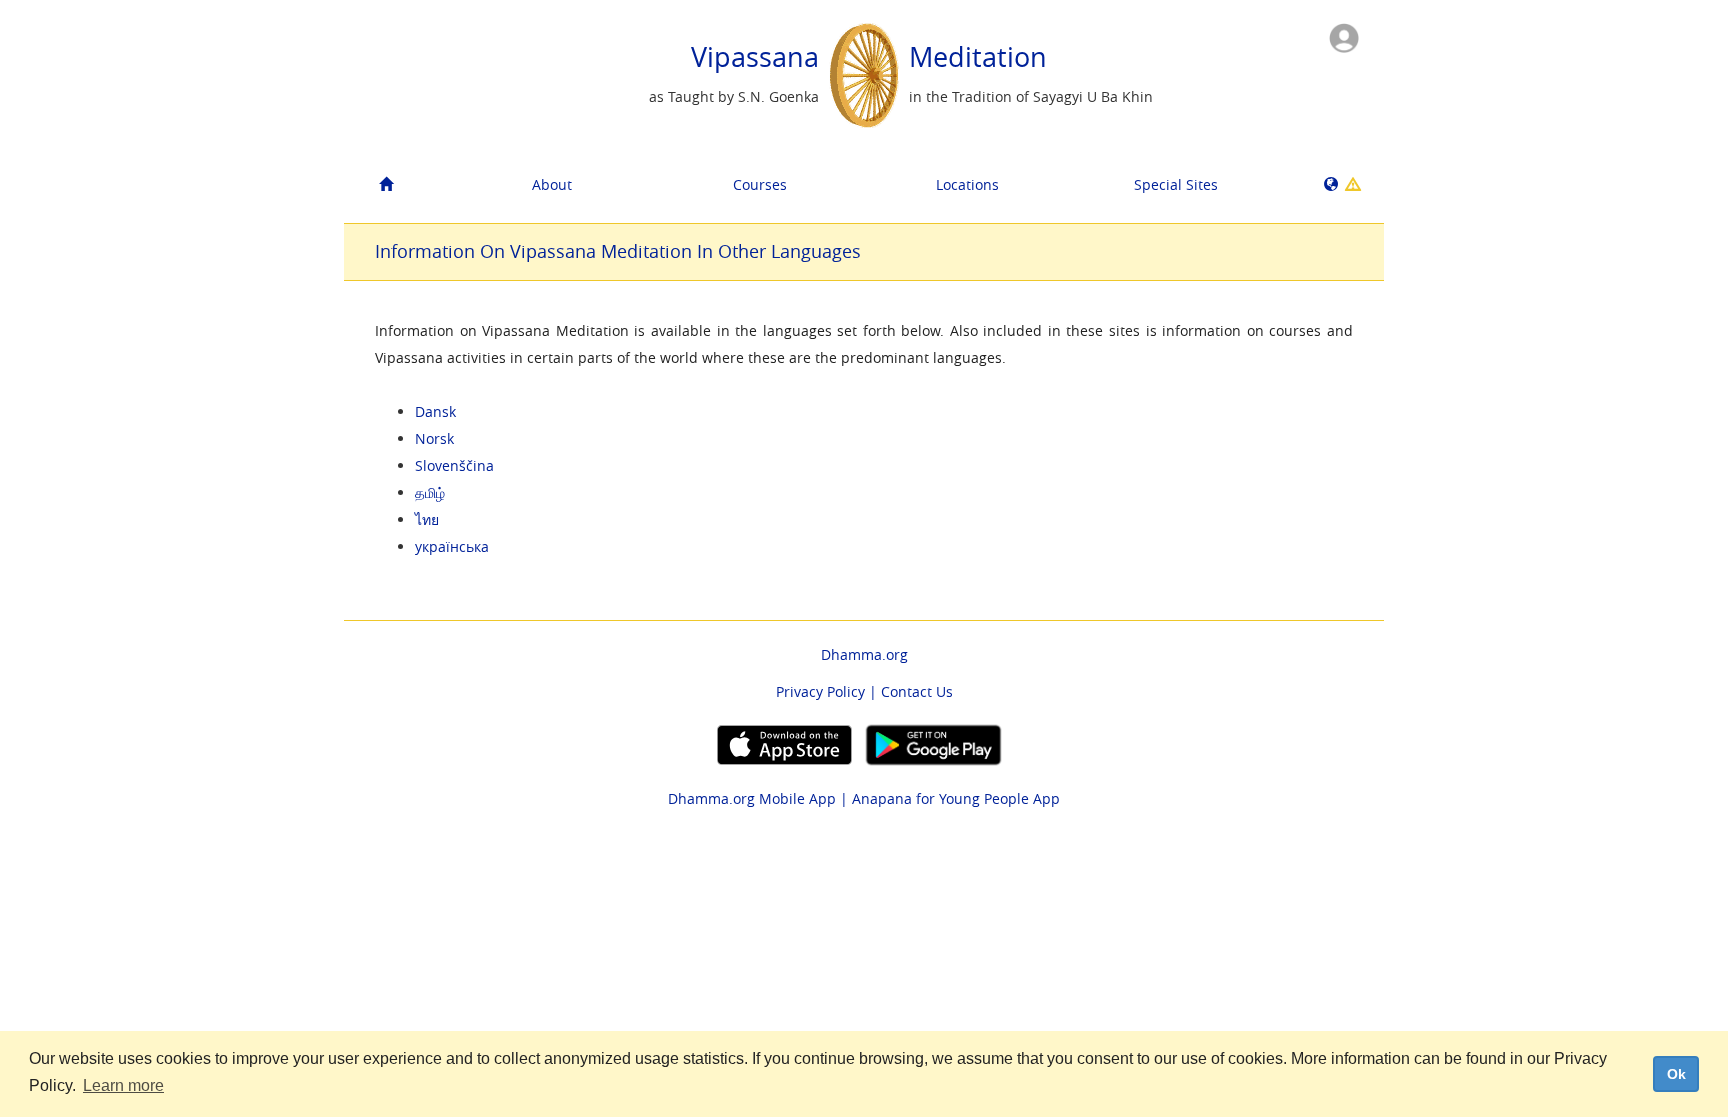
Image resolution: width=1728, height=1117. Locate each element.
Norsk (434, 438)
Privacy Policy (820, 691)
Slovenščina (454, 465)
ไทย (427, 519)
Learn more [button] (123, 1085)
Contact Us (917, 691)
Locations (967, 184)
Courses (760, 184)
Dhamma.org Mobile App (752, 798)
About (552, 184)
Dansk (435, 411)
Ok (1676, 1074)
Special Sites (1176, 184)
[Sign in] (1344, 36)
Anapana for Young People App (956, 798)
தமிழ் (430, 492)
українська (452, 546)
